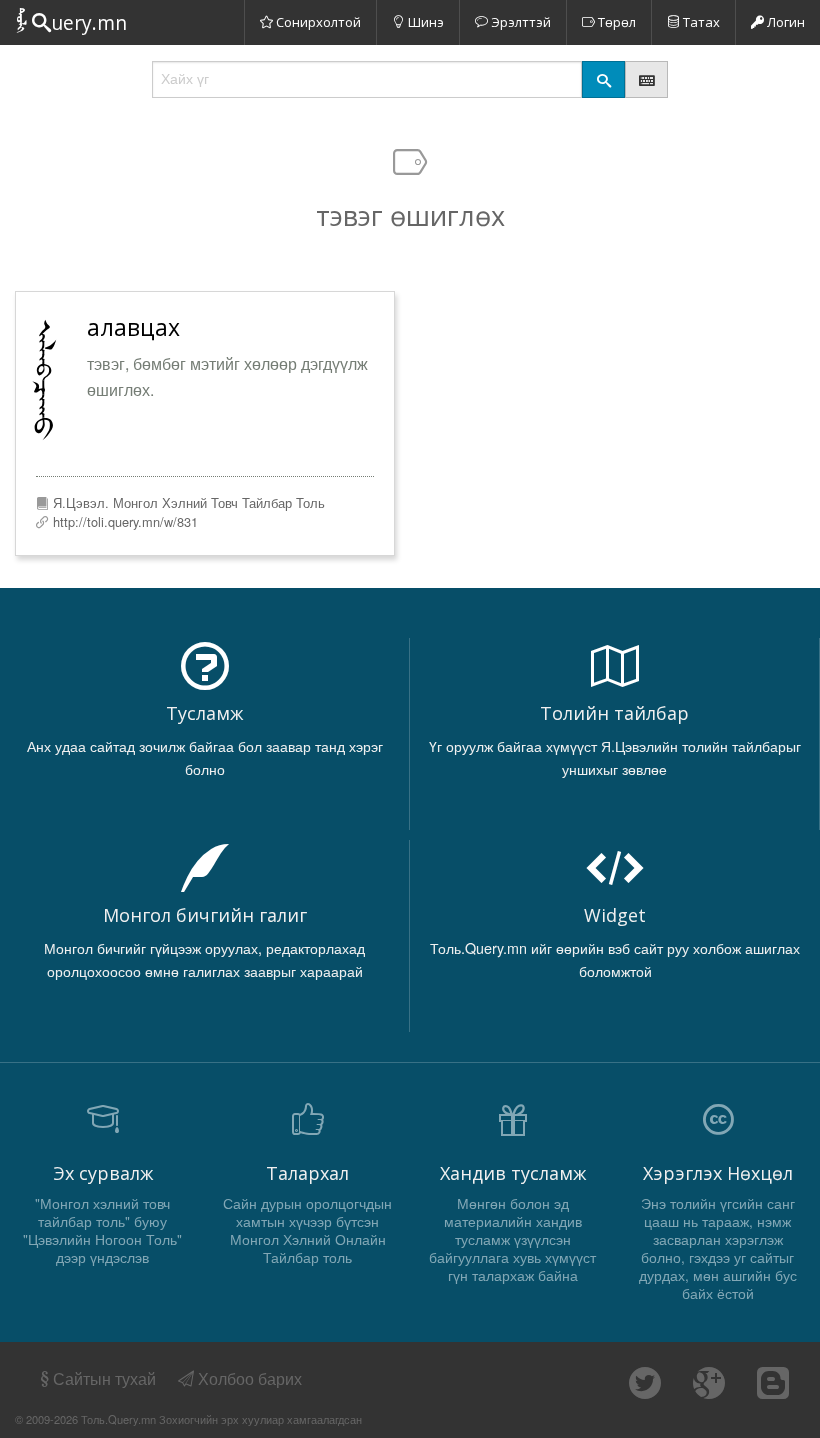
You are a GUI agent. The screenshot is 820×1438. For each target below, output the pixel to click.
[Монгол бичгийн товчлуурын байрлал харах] (646, 79)
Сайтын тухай (104, 1378)
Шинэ (424, 22)
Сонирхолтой (317, 22)
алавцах (133, 327)
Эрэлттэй (519, 22)
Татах (700, 22)
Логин (784, 22)
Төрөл (615, 22)
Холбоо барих (248, 1378)
